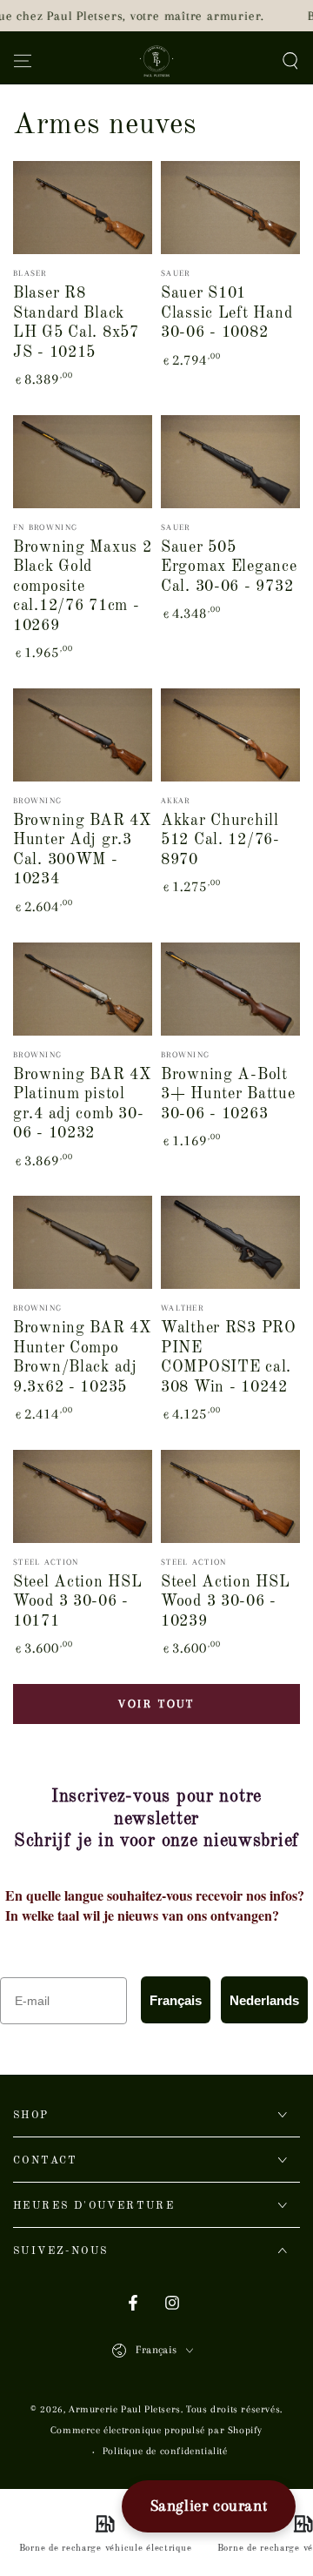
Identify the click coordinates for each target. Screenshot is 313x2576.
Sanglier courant (209, 2506)
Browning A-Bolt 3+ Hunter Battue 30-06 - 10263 (228, 1094)
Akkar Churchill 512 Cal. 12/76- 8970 (220, 840)
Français (176, 2000)
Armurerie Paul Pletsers (125, 2409)
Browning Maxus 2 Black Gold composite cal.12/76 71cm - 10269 (83, 587)
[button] (290, 61)
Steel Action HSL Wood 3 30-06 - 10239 (226, 1602)
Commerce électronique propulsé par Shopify (156, 2430)
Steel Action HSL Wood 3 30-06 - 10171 (78, 1602)
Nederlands (264, 2000)
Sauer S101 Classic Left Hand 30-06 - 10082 (226, 313)
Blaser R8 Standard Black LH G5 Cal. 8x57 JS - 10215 (76, 323)
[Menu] (23, 61)
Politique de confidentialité (165, 2451)
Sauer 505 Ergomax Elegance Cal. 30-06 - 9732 (229, 567)
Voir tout (156, 1704)
